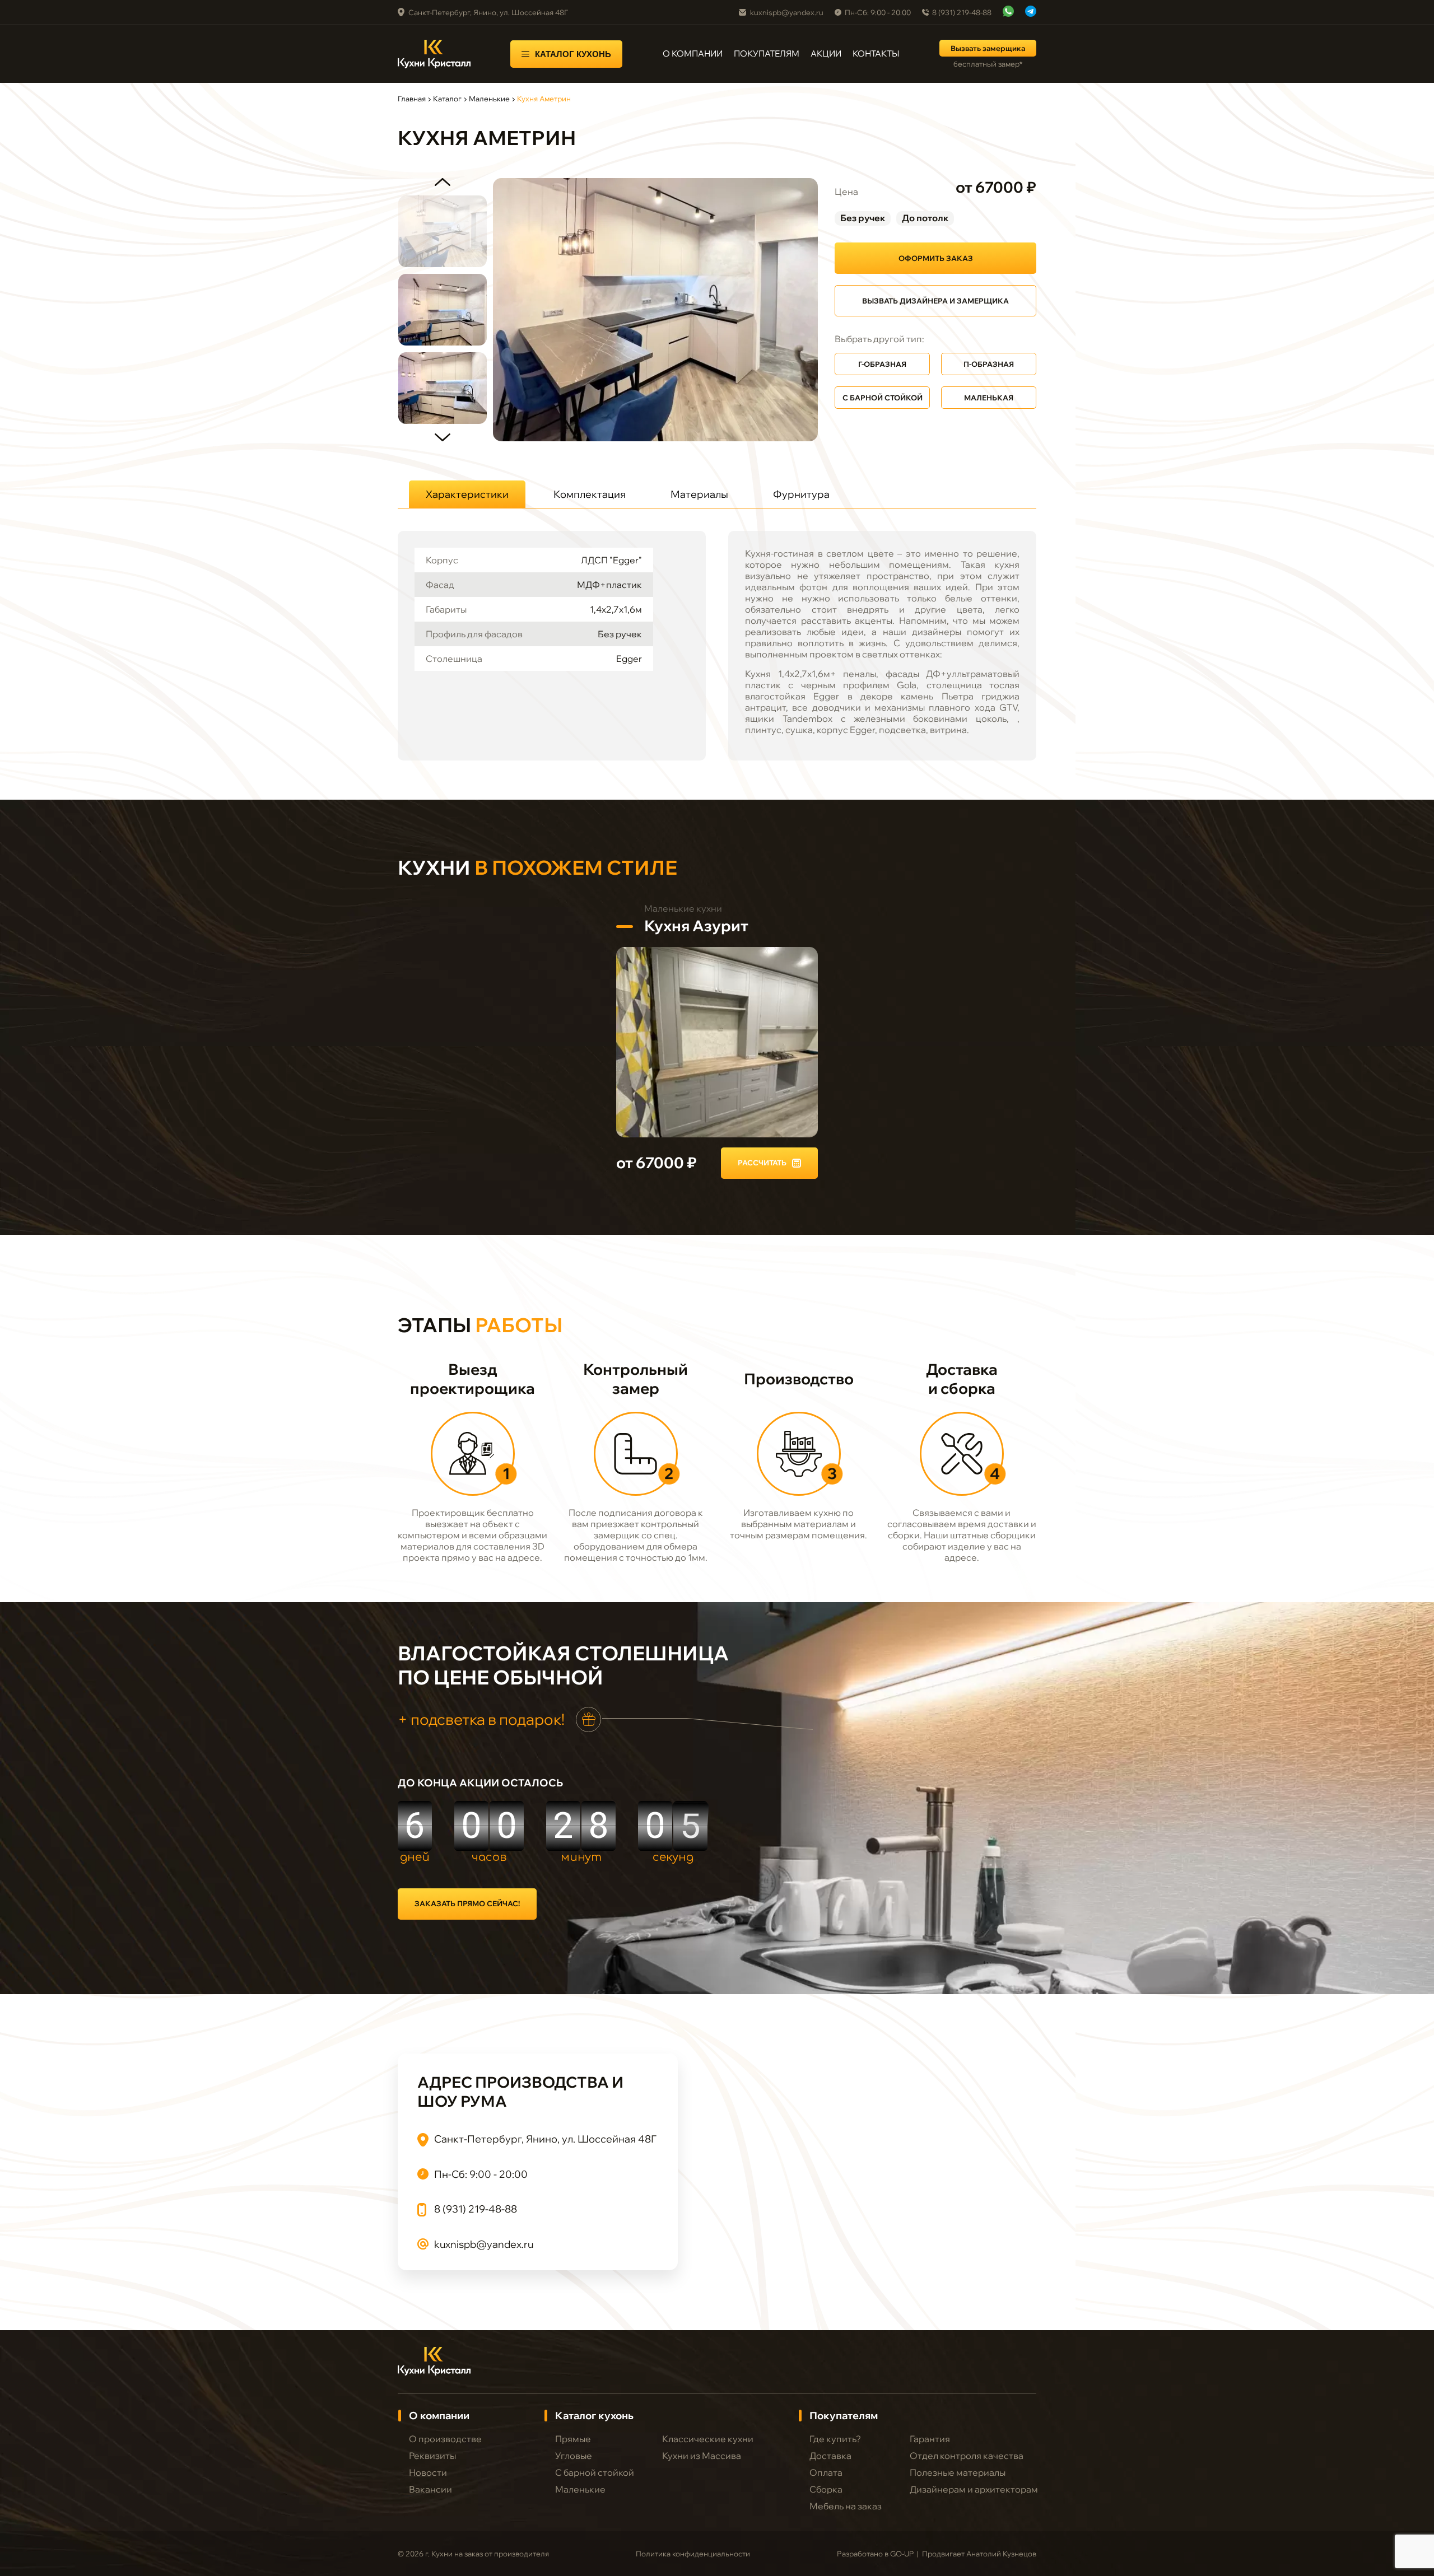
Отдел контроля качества (967, 2456)
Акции (826, 54)
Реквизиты (432, 2456)
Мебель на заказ (846, 2506)
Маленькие (489, 99)
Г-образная (882, 364)
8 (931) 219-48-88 (962, 12)
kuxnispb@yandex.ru (787, 12)
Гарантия (930, 2439)
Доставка (830, 2456)
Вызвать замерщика (988, 48)
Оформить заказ (936, 258)
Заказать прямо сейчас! (467, 1903)
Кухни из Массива (702, 2456)
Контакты (876, 54)
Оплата (826, 2472)
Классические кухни (708, 2439)
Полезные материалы (958, 2472)
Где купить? (835, 2439)
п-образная (989, 364)
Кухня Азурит (696, 926)
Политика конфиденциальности (693, 2554)
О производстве (445, 2439)
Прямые (573, 2439)
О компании (693, 54)
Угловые (574, 2456)
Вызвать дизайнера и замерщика (935, 301)
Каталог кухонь (573, 54)
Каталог (447, 99)
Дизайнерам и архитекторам (974, 2489)
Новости (428, 2472)
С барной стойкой (883, 398)
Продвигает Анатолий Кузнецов (979, 2554)
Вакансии (430, 2489)
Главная (412, 99)
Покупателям (767, 54)
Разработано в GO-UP (875, 2554)
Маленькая (989, 398)
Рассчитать (762, 1163)
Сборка (826, 2489)
